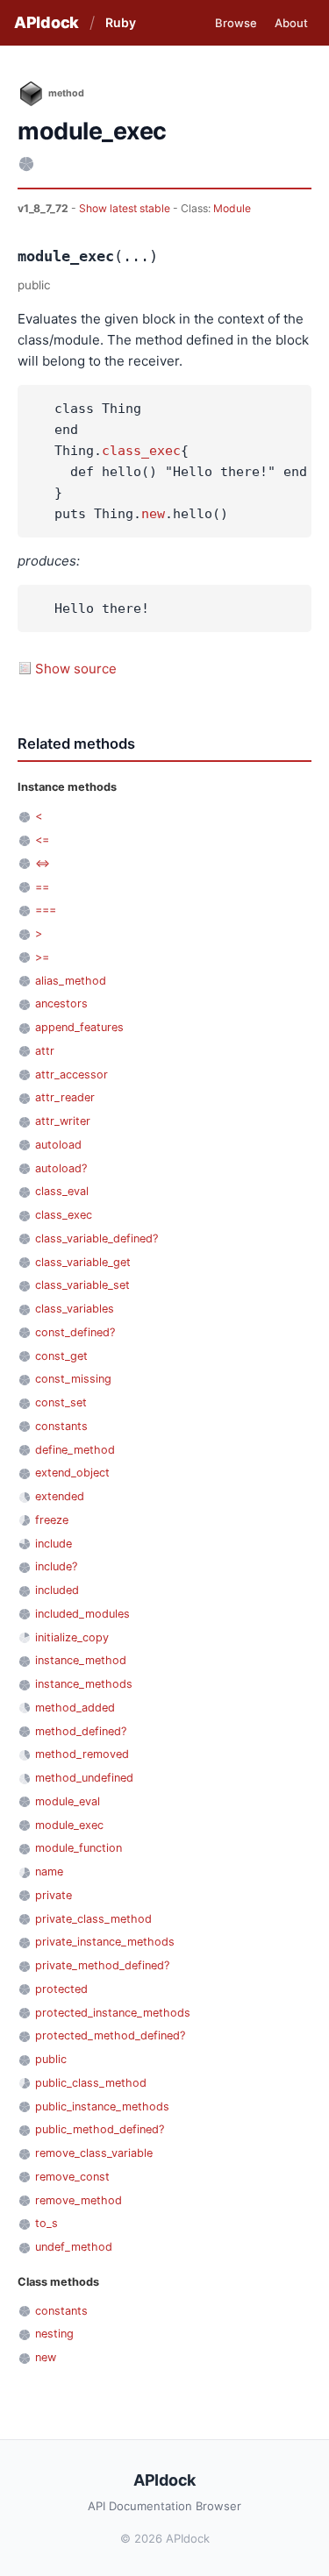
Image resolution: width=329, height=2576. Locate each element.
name (49, 1872)
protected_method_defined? (110, 2035)
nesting (54, 2334)
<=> (43, 863)
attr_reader (65, 1097)
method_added (75, 1708)
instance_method (81, 1660)
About (291, 23)
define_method (75, 1450)
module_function (79, 1848)
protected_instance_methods (113, 2013)
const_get (61, 1356)
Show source (76, 669)
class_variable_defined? (97, 1238)
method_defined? (81, 1731)
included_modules (82, 1614)
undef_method (74, 2247)
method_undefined (84, 1778)
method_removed (82, 1754)
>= (42, 957)
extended (60, 1496)
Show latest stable (126, 208)
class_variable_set (82, 1285)
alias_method (71, 981)
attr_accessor (72, 1075)
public (51, 2059)
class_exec (141, 451)
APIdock (46, 22)
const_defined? (75, 1332)
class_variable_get (83, 1262)
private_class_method (93, 1919)
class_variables (75, 1309)
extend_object (72, 1473)
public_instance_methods (102, 2106)
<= (42, 840)
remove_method (79, 2200)
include (54, 1544)
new (153, 514)
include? (56, 1566)
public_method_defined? (100, 2129)
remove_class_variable (94, 2153)
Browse (236, 23)
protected (61, 1989)
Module (232, 208)
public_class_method (91, 2083)
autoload (58, 1145)
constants (61, 1426)
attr (45, 1051)
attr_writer (63, 1121)
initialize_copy (72, 1637)
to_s (46, 2223)
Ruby (121, 22)
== (42, 887)
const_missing (73, 1379)
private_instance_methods (105, 1942)
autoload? (61, 1168)
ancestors (61, 1003)
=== (46, 910)
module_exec (69, 1825)
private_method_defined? (102, 1965)
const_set (61, 1402)
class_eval (62, 1191)
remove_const (72, 2177)
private (54, 1895)
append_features (79, 1027)
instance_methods (84, 1684)
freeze (52, 1520)
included (57, 1590)
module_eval (68, 1801)
